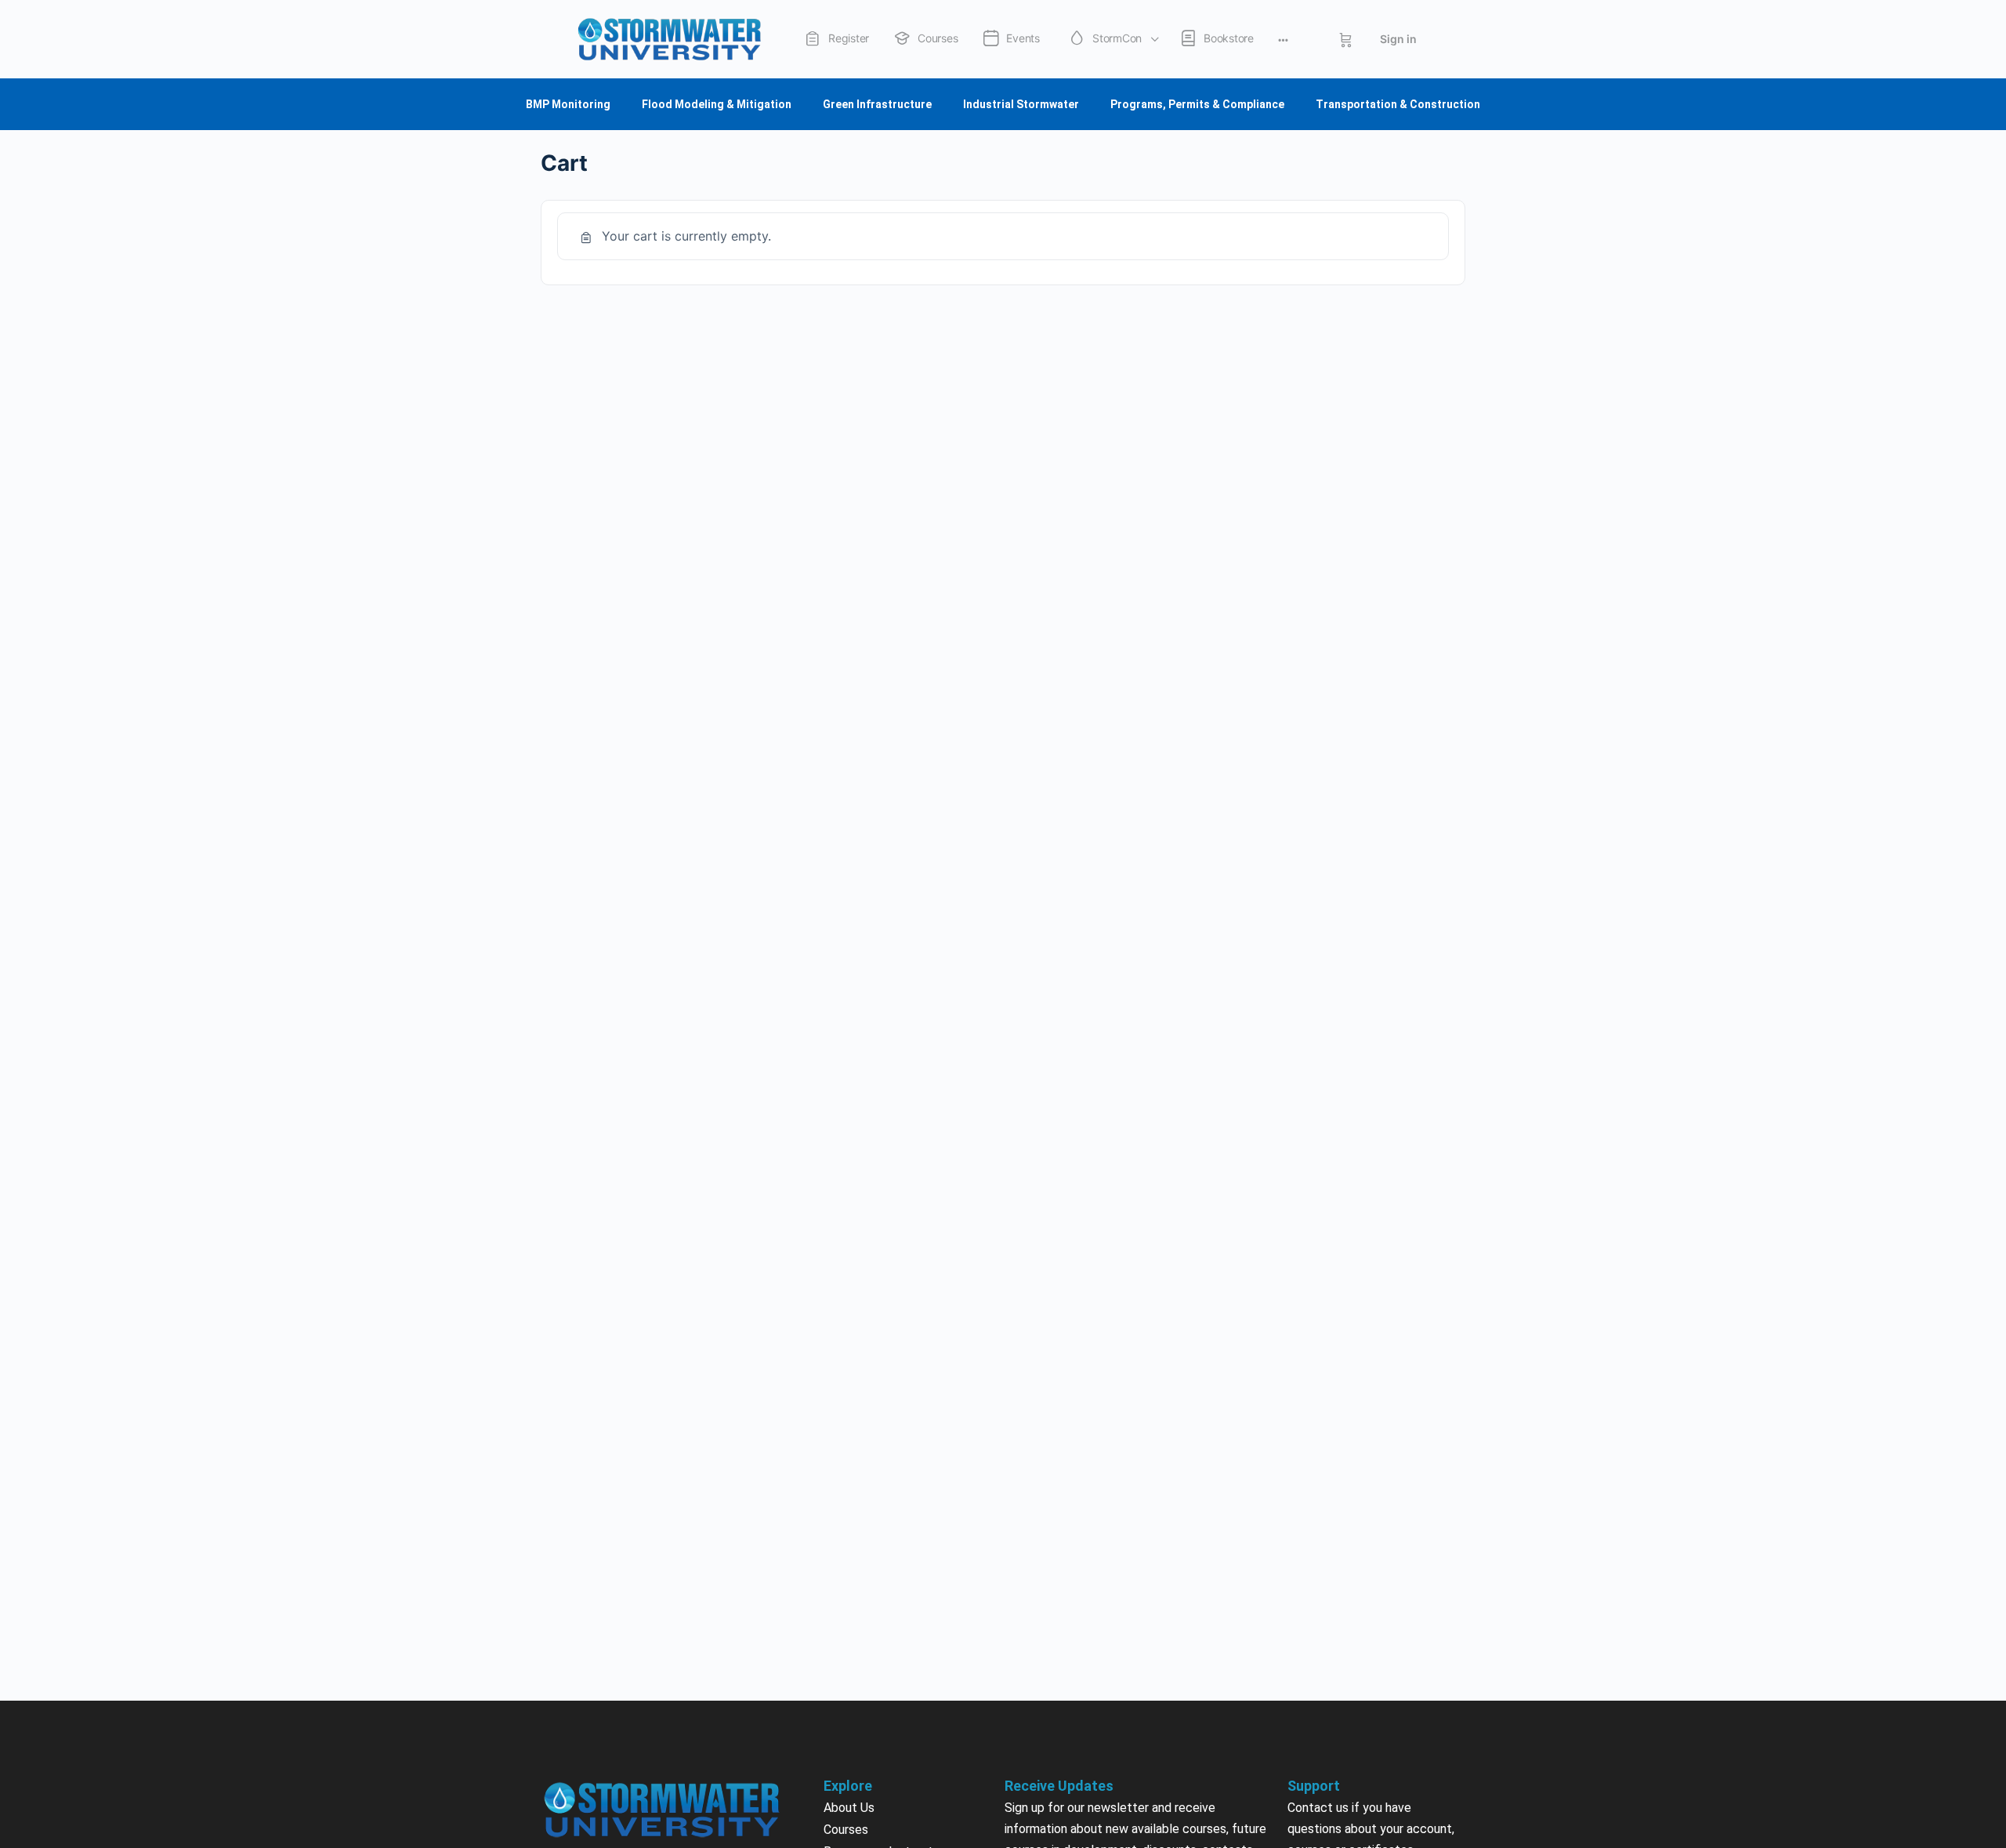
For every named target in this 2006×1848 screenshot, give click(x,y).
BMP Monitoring (568, 104)
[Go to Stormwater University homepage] (670, 38)
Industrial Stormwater (1021, 104)
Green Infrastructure (877, 104)
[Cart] (1346, 39)
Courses (846, 1830)
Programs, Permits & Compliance (1197, 104)
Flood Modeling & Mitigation (717, 104)
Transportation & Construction (1398, 104)
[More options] (1283, 39)
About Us (849, 1808)
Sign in (1398, 39)
